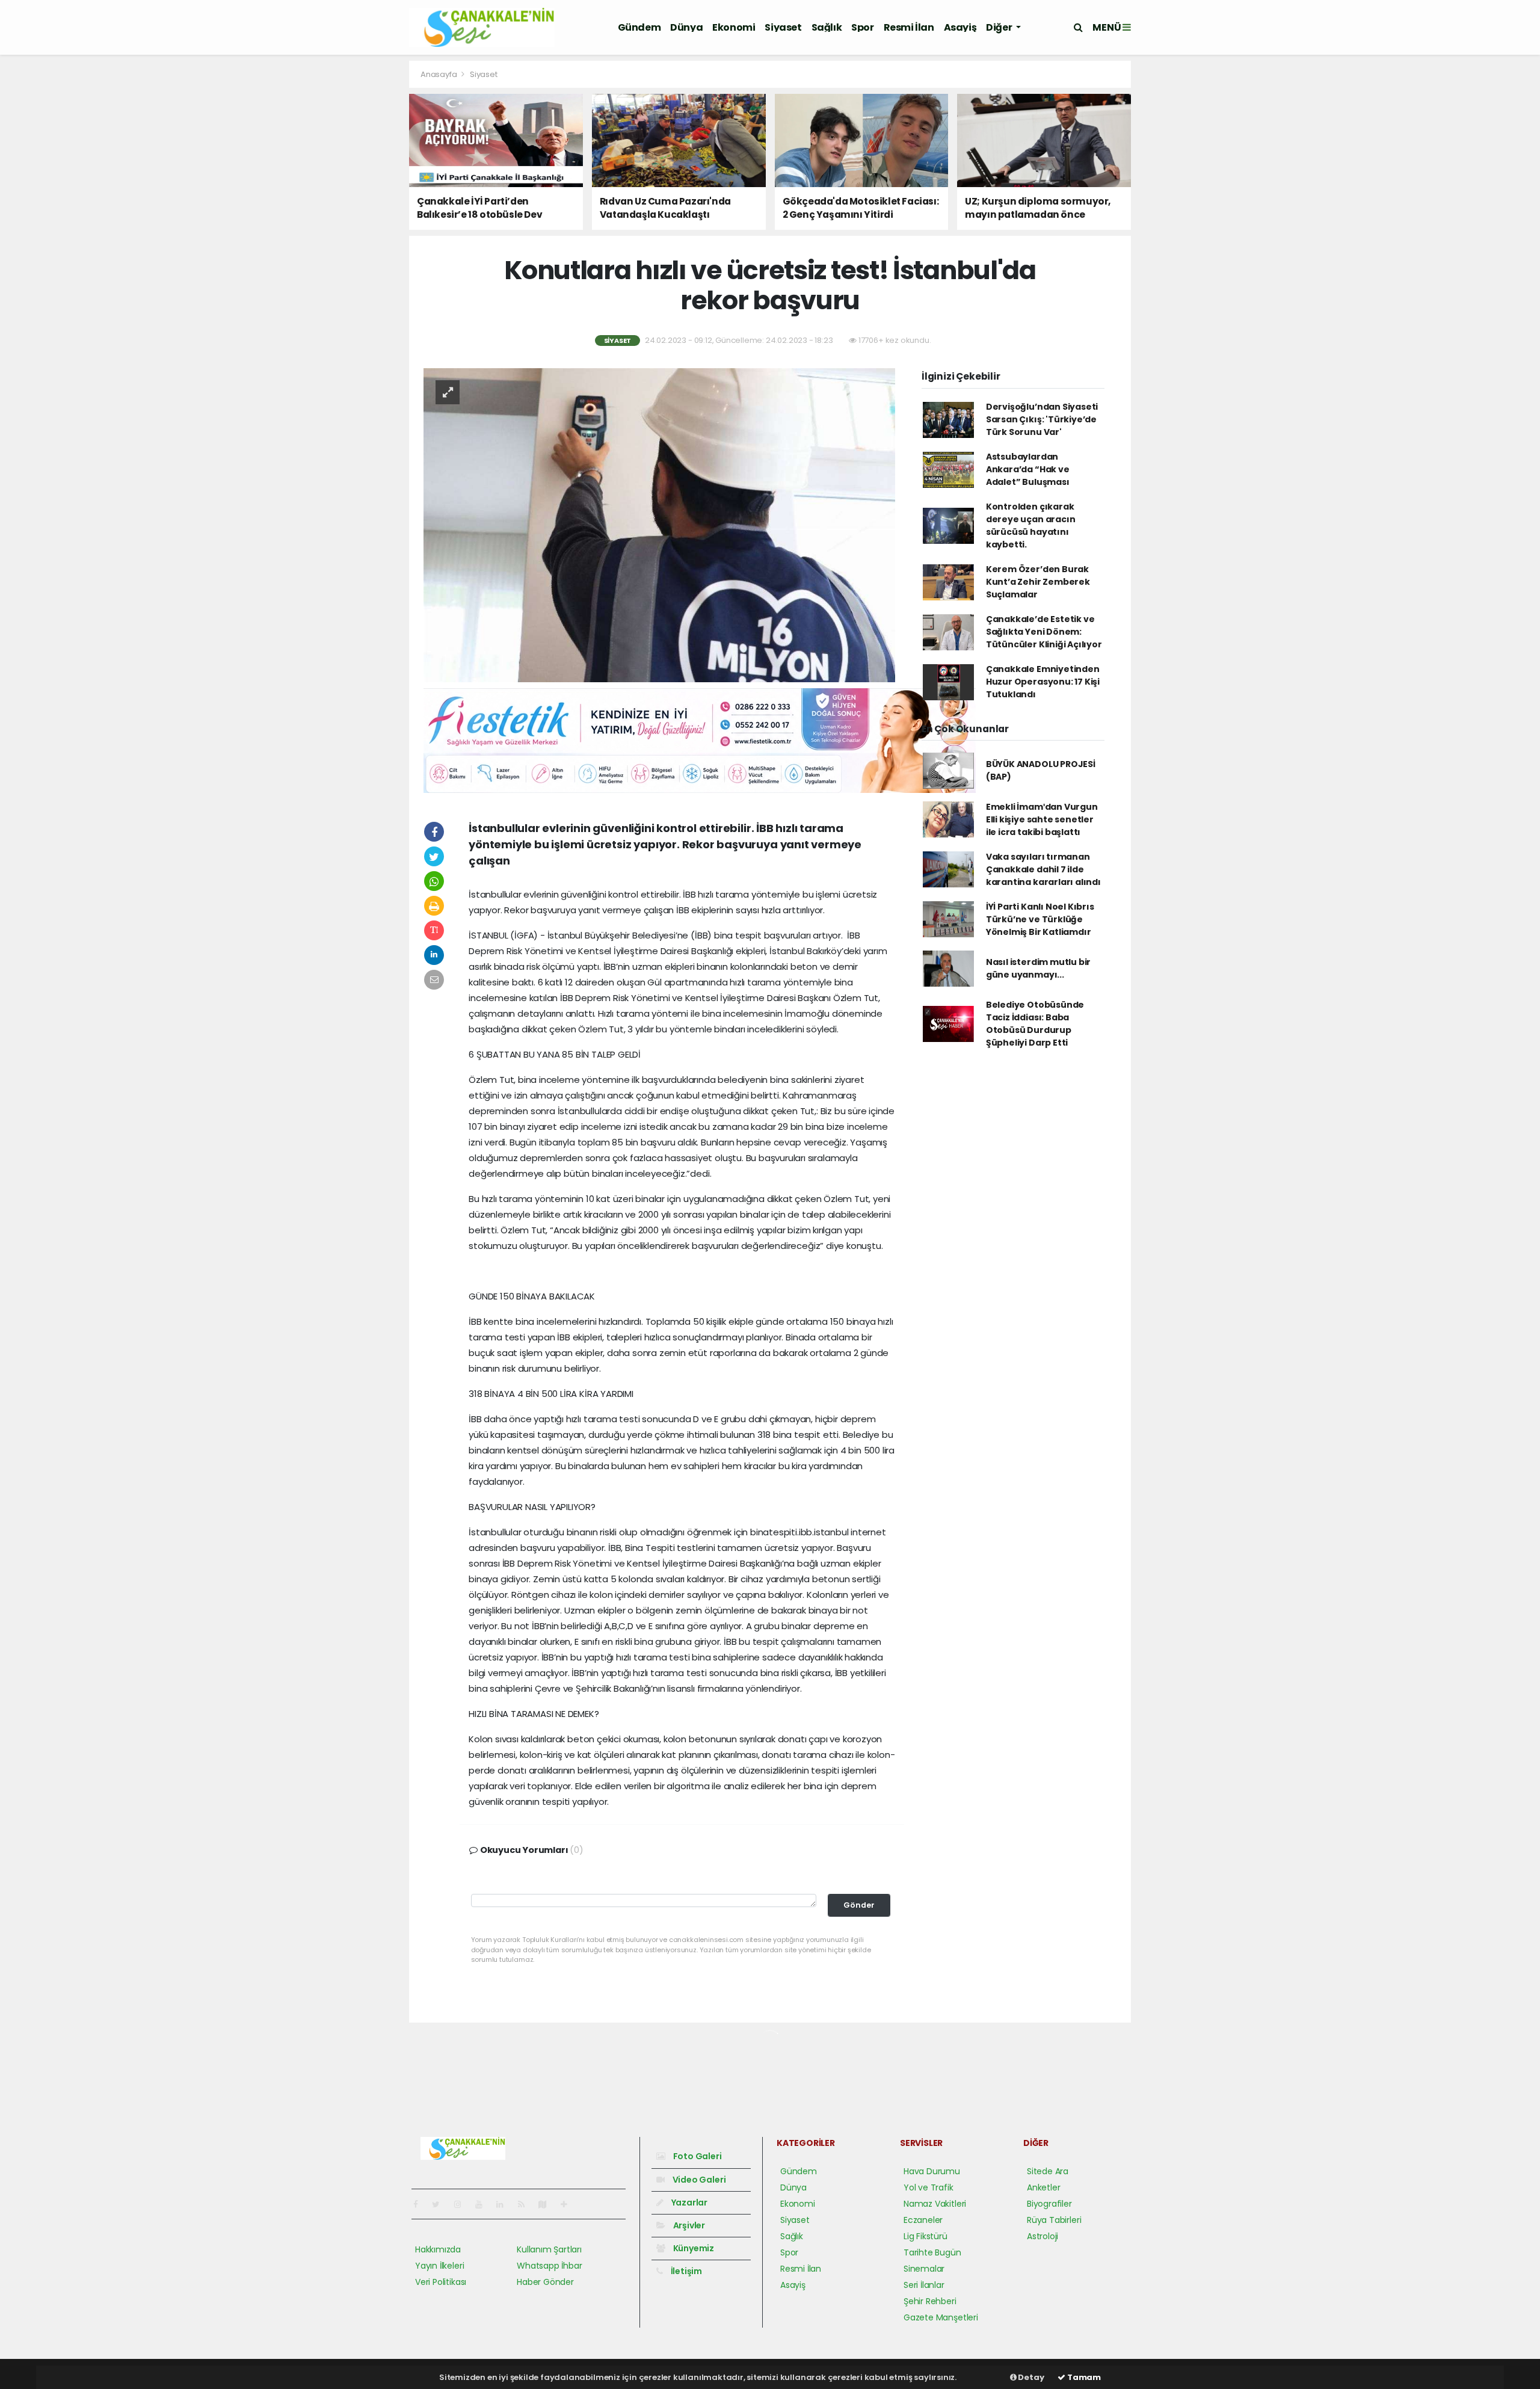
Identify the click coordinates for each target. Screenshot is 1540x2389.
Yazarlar (688, 2203)
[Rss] (526, 2204)
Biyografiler (1049, 2204)
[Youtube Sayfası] (484, 2204)
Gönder (859, 1905)
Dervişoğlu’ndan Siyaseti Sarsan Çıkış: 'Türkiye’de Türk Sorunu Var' (1042, 419)
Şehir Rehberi (930, 2301)
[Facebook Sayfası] (420, 2204)
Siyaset (783, 27)
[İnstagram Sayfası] (463, 2204)
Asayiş (960, 27)
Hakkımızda (438, 2249)
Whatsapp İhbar (549, 2266)
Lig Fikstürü (926, 2236)
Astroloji (1043, 2236)
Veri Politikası (441, 2282)
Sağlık (827, 27)
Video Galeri (698, 2180)
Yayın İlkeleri (439, 2266)
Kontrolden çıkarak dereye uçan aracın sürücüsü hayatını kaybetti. (1031, 526)
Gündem (639, 27)
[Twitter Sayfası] (441, 2204)
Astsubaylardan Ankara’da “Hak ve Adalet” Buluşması (1028, 469)
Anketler (1043, 2187)
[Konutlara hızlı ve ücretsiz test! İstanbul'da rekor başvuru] (659, 525)
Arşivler (688, 2225)
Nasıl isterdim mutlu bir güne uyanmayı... (1038, 968)
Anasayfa (439, 74)
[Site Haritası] (547, 2204)
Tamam (1083, 2377)
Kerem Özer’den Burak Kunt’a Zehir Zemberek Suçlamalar (1038, 582)
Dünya (686, 27)
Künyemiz (693, 2248)
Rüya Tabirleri (1054, 2220)
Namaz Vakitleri (935, 2204)
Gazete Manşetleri (941, 2317)
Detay (1030, 2377)
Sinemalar (924, 2269)
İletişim (685, 2271)
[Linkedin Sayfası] (505, 2204)
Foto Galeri (697, 2156)
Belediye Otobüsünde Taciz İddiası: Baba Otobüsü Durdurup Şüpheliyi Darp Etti (1035, 1024)
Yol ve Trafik (929, 2187)
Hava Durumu (932, 2171)
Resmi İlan (909, 27)
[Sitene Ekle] (569, 2204)
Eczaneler (923, 2220)
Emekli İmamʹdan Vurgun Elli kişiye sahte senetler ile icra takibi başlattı (1042, 819)
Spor (862, 27)
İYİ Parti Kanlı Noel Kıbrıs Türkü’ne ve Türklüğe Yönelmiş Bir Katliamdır (1040, 919)
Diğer (1000, 27)
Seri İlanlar (924, 2285)
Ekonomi (734, 27)
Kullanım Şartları (549, 2249)
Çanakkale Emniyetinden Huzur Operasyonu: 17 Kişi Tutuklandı (1043, 682)
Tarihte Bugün (932, 2252)
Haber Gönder (545, 2282)
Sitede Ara (1048, 2171)
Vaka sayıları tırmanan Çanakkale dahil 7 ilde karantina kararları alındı (1043, 869)
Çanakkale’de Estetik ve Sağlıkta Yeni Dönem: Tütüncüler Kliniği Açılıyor (1044, 632)
